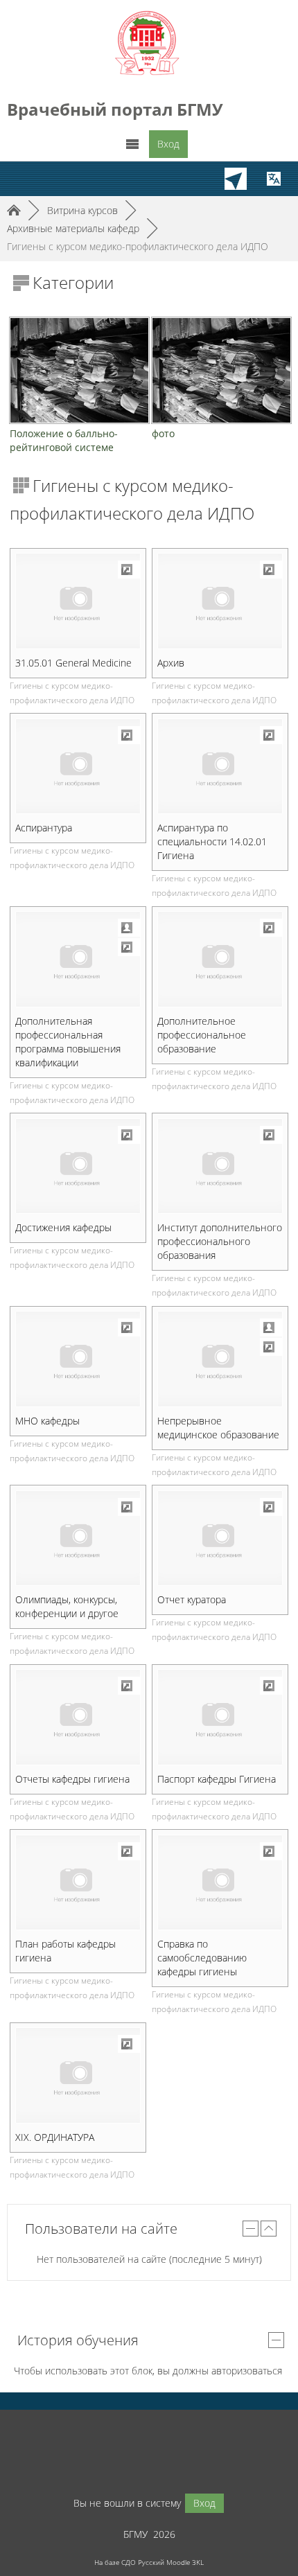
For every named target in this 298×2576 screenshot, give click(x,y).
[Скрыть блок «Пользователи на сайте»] (251, 2229)
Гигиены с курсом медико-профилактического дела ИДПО (138, 246)
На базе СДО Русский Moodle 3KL (149, 2562)
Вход (168, 144)
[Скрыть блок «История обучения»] (276, 2340)
